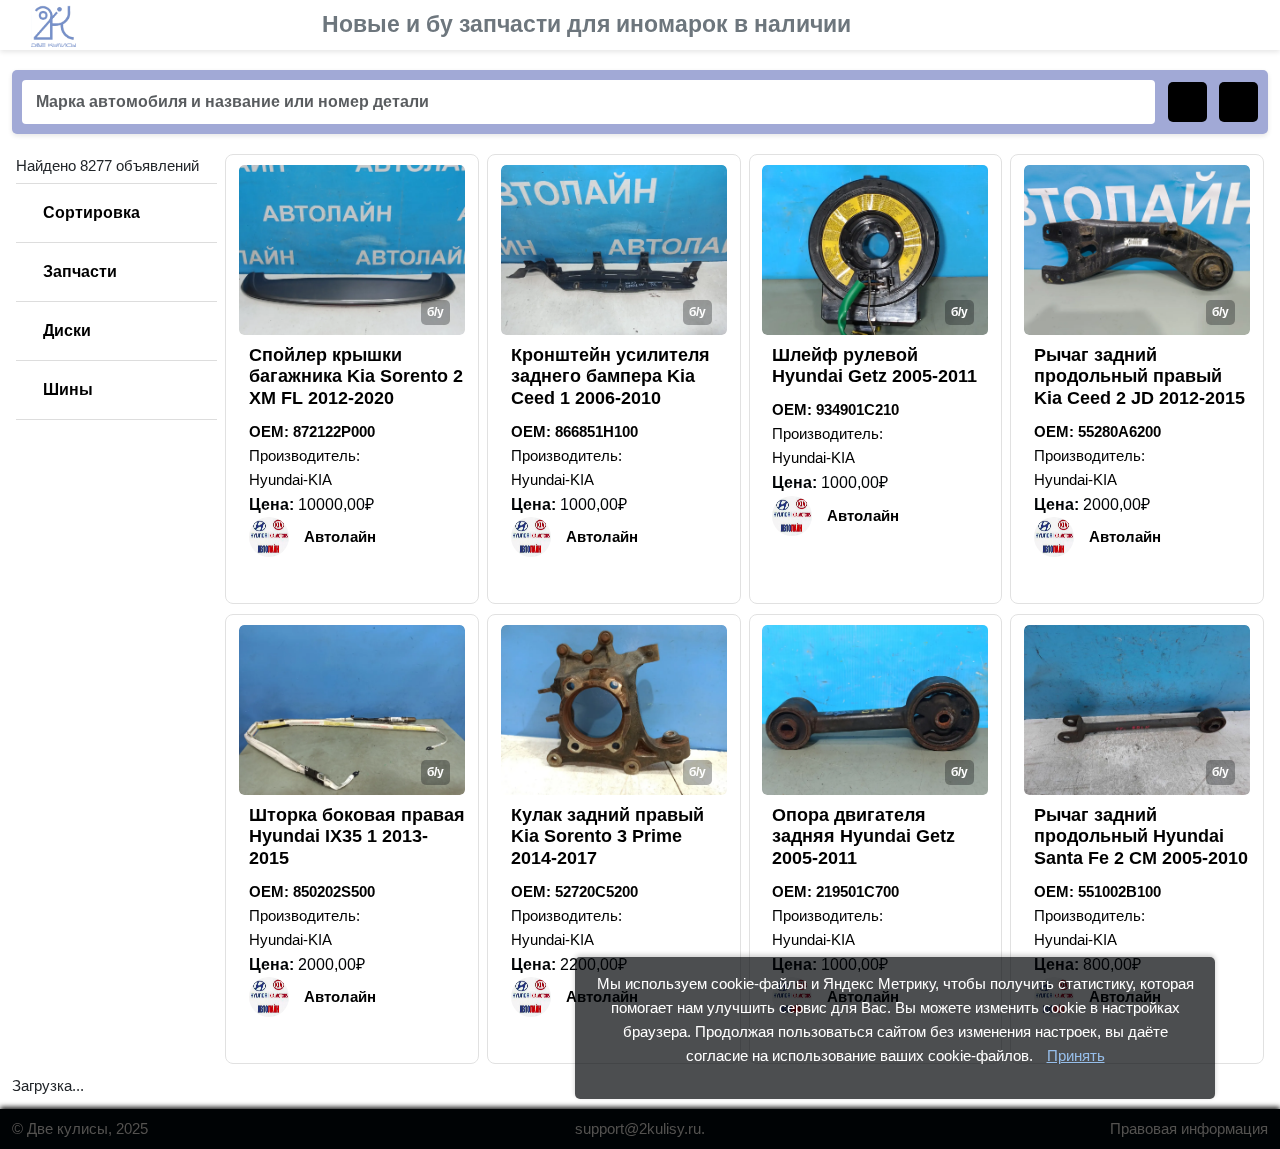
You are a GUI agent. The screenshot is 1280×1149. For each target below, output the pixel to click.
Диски (67, 330)
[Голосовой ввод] (1238, 102)
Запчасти (80, 271)
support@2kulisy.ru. (640, 1128)
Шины (68, 389)
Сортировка (91, 212)
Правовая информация (1189, 1128)
